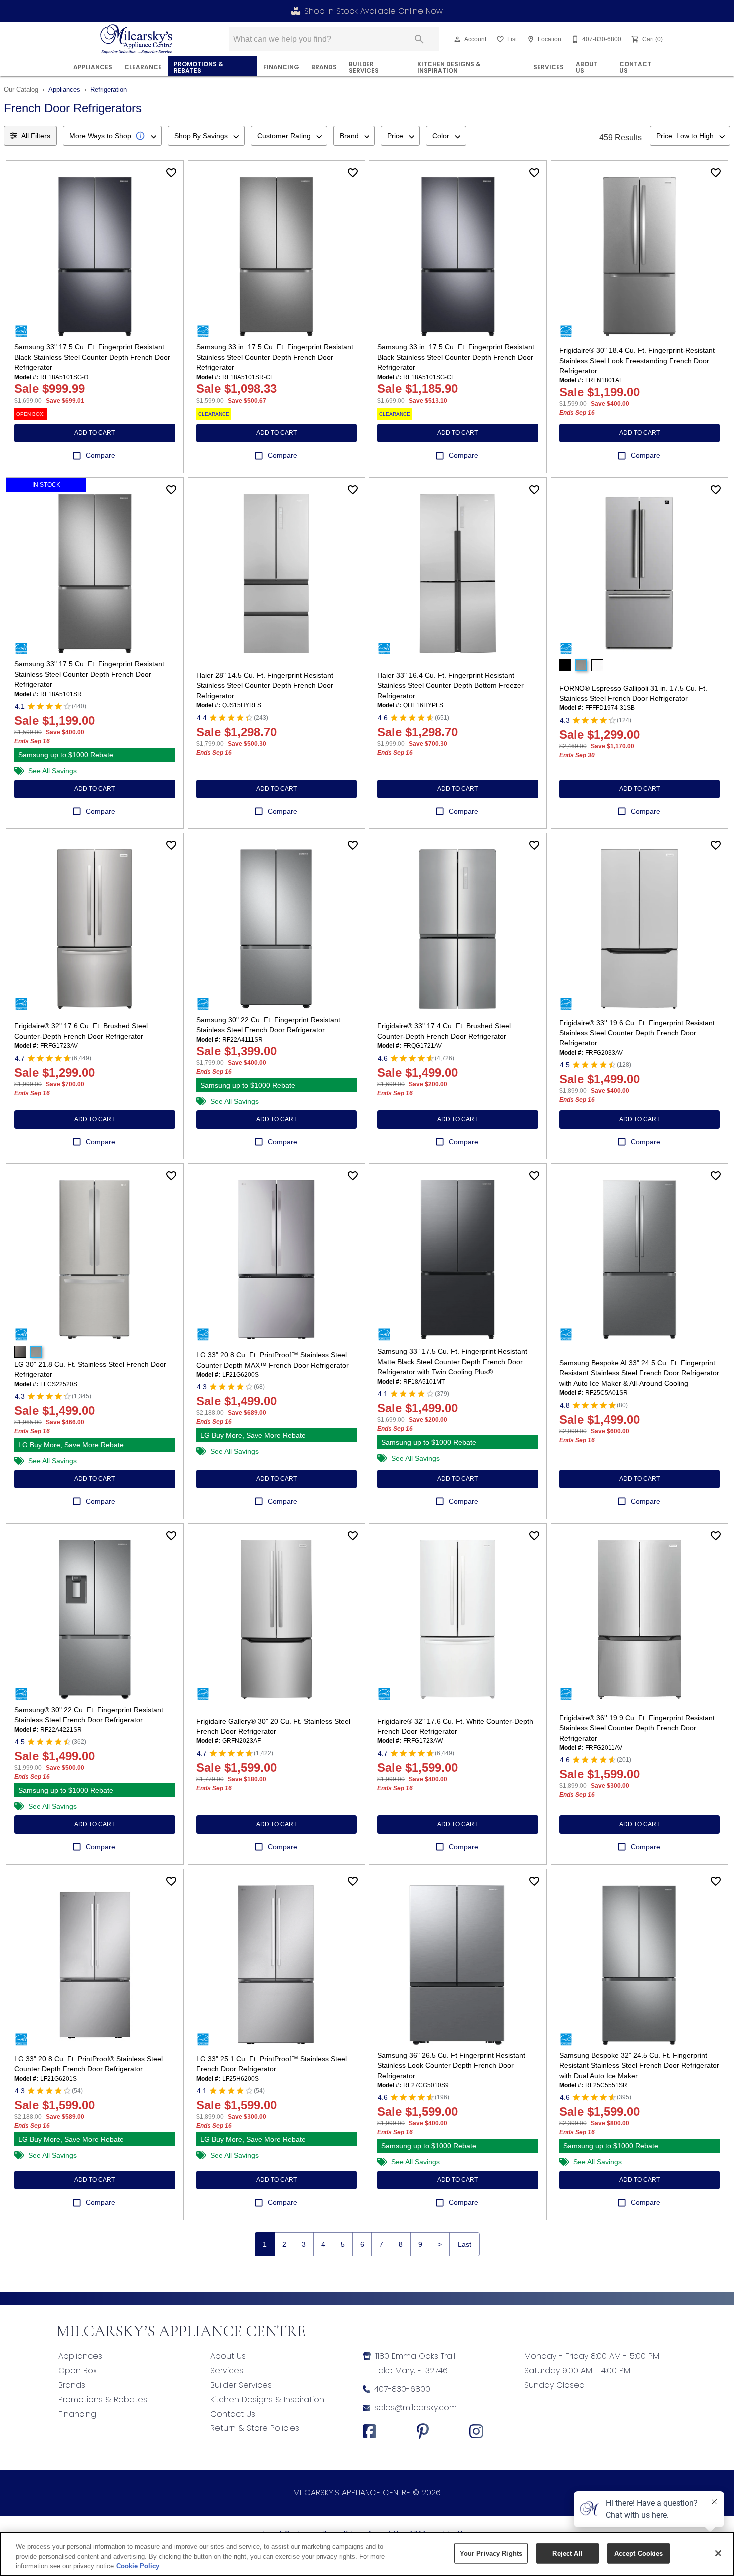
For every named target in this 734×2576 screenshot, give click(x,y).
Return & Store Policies (255, 2428)
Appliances (93, 67)
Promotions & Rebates (198, 68)
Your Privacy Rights (491, 2553)
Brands (324, 67)
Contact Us (635, 68)
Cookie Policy (138, 2566)
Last (465, 2244)
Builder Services (364, 68)
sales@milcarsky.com (416, 2408)
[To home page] (137, 39)
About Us (587, 68)
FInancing (281, 67)
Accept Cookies (639, 2553)
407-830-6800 (402, 2389)
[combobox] (112, 136)
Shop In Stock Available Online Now (373, 11)
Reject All (567, 2553)
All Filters (36, 136)
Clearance (143, 67)
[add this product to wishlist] (171, 173)
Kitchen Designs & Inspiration (449, 68)
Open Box (78, 2371)
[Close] (718, 2553)
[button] (457, 39)
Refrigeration (109, 90)
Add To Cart (95, 433)
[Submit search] (419, 39)
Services (549, 67)
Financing (77, 2414)
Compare (101, 455)
